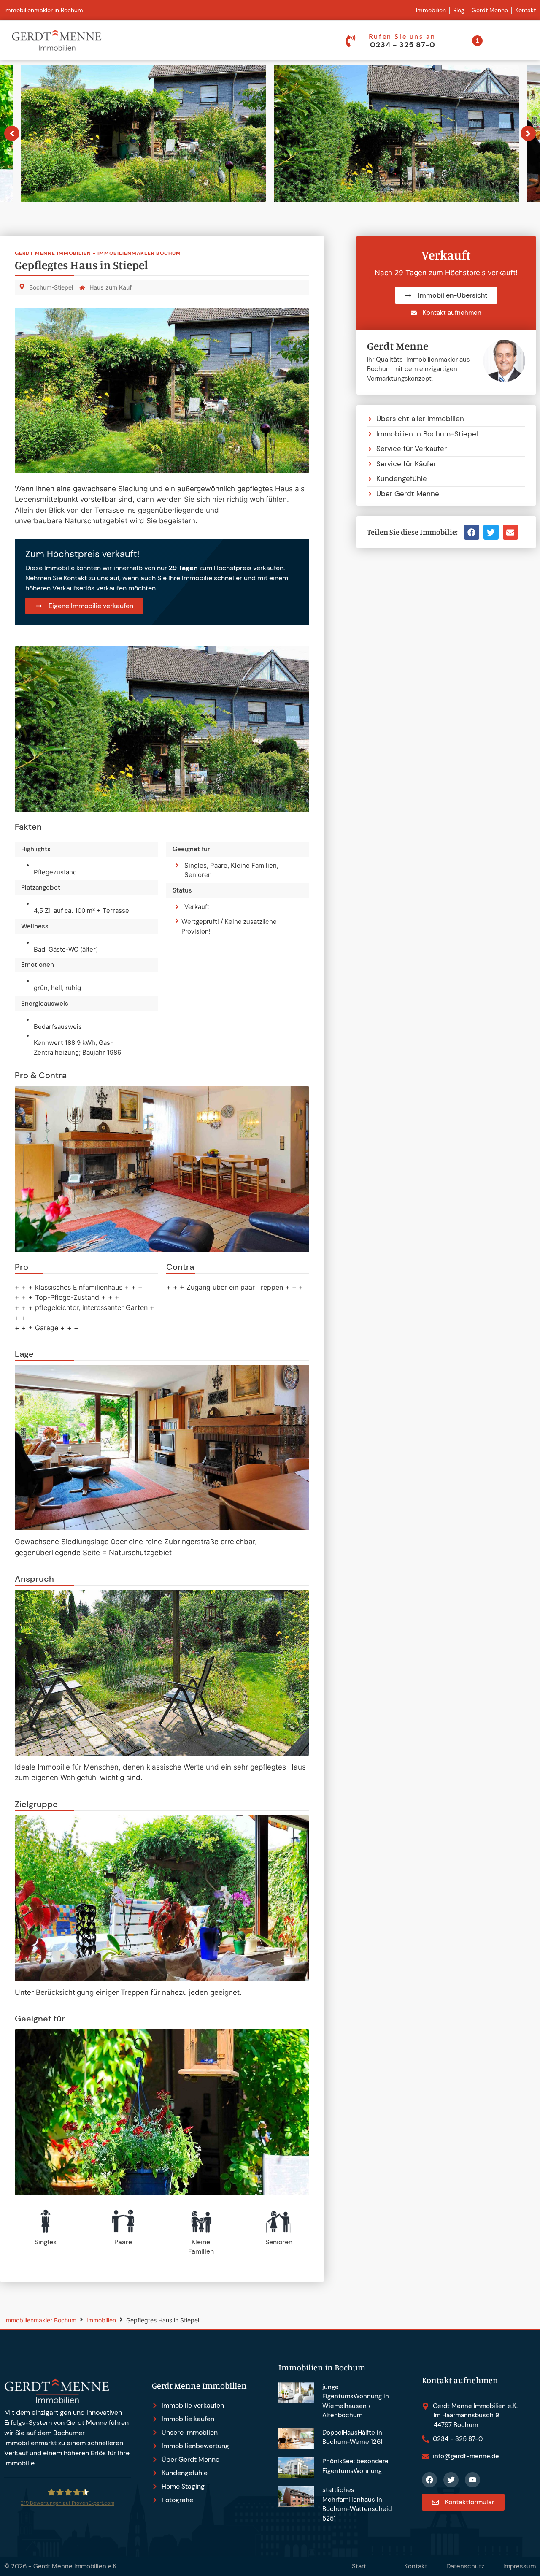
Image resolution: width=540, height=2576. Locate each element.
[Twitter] (451, 2480)
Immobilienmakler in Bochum (44, 10)
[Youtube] (472, 2480)
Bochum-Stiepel (51, 287)
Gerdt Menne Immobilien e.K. (76, 2566)
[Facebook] (429, 2480)
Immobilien (101, 2320)
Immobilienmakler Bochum (40, 2320)
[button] (472, 532)
